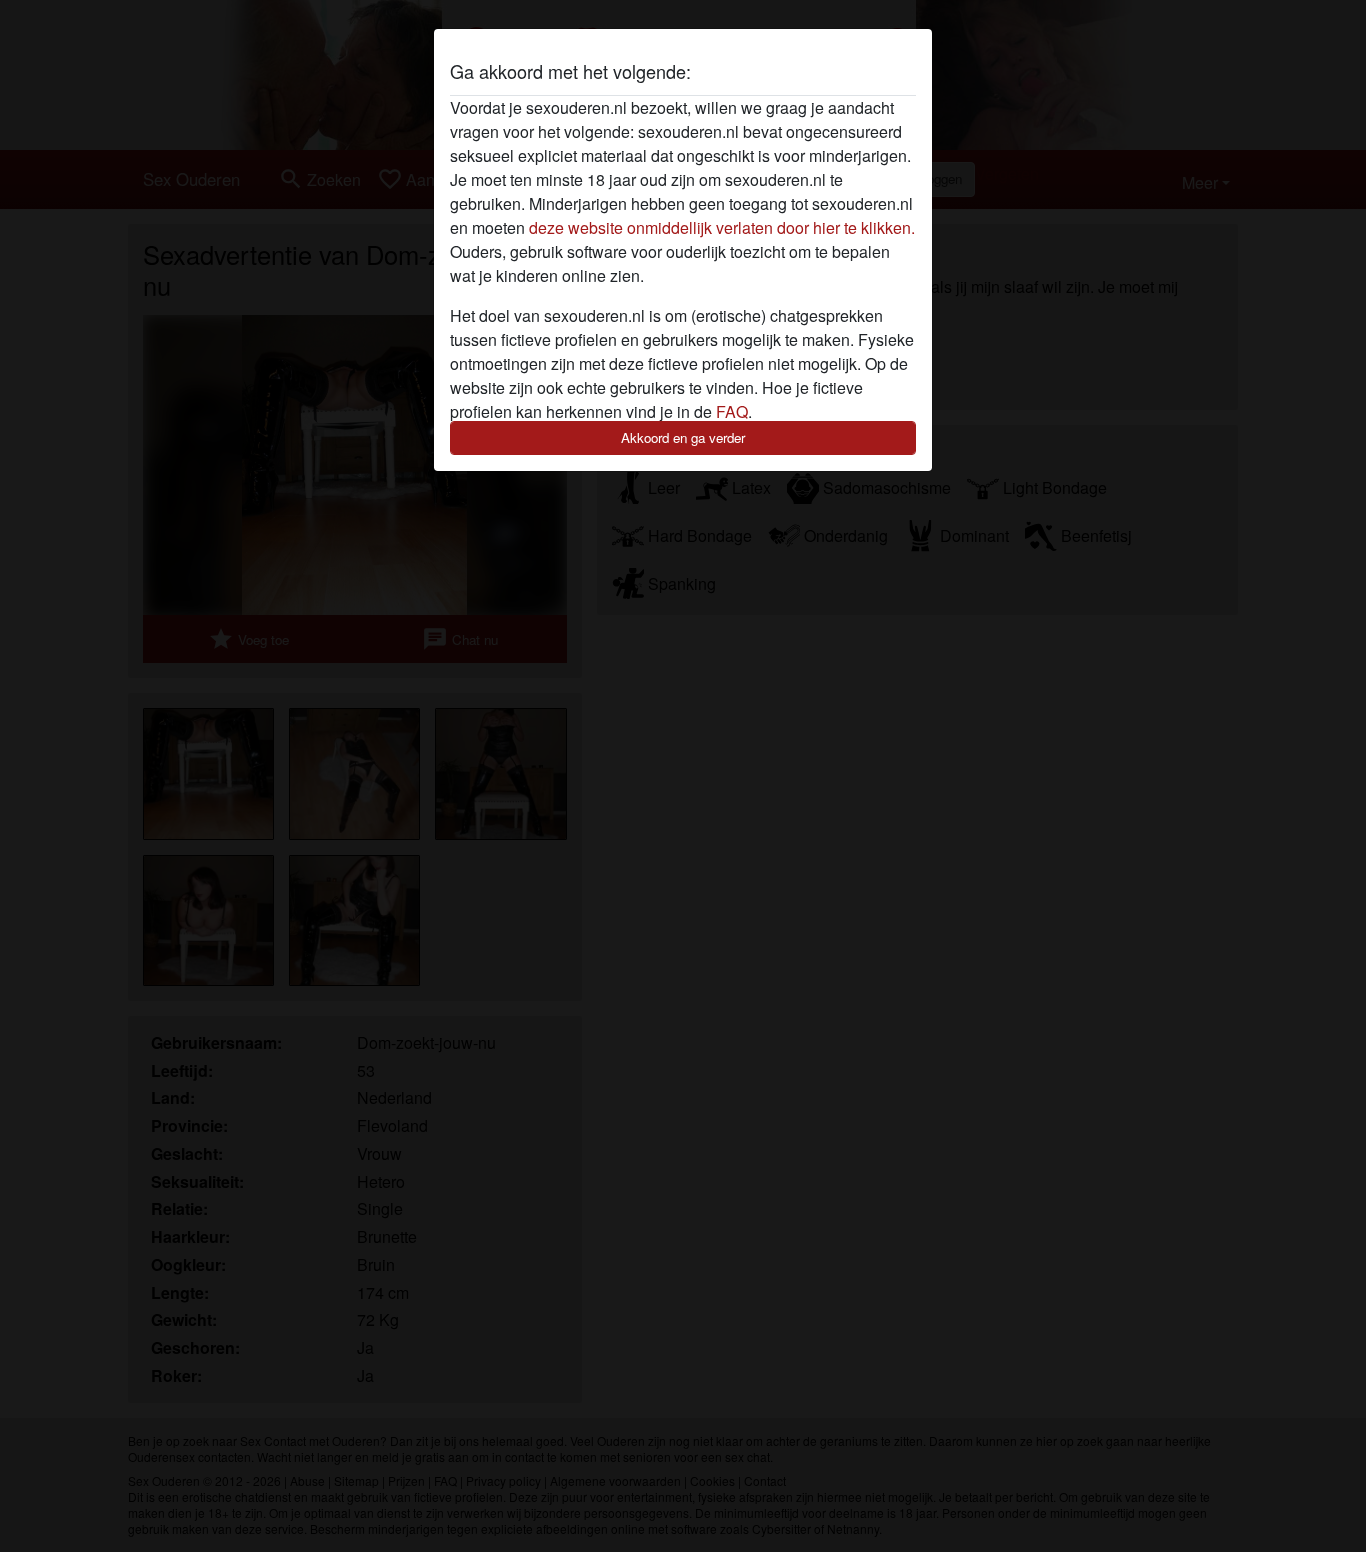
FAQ (732, 411)
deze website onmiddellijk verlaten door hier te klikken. (722, 227)
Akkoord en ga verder (683, 437)
